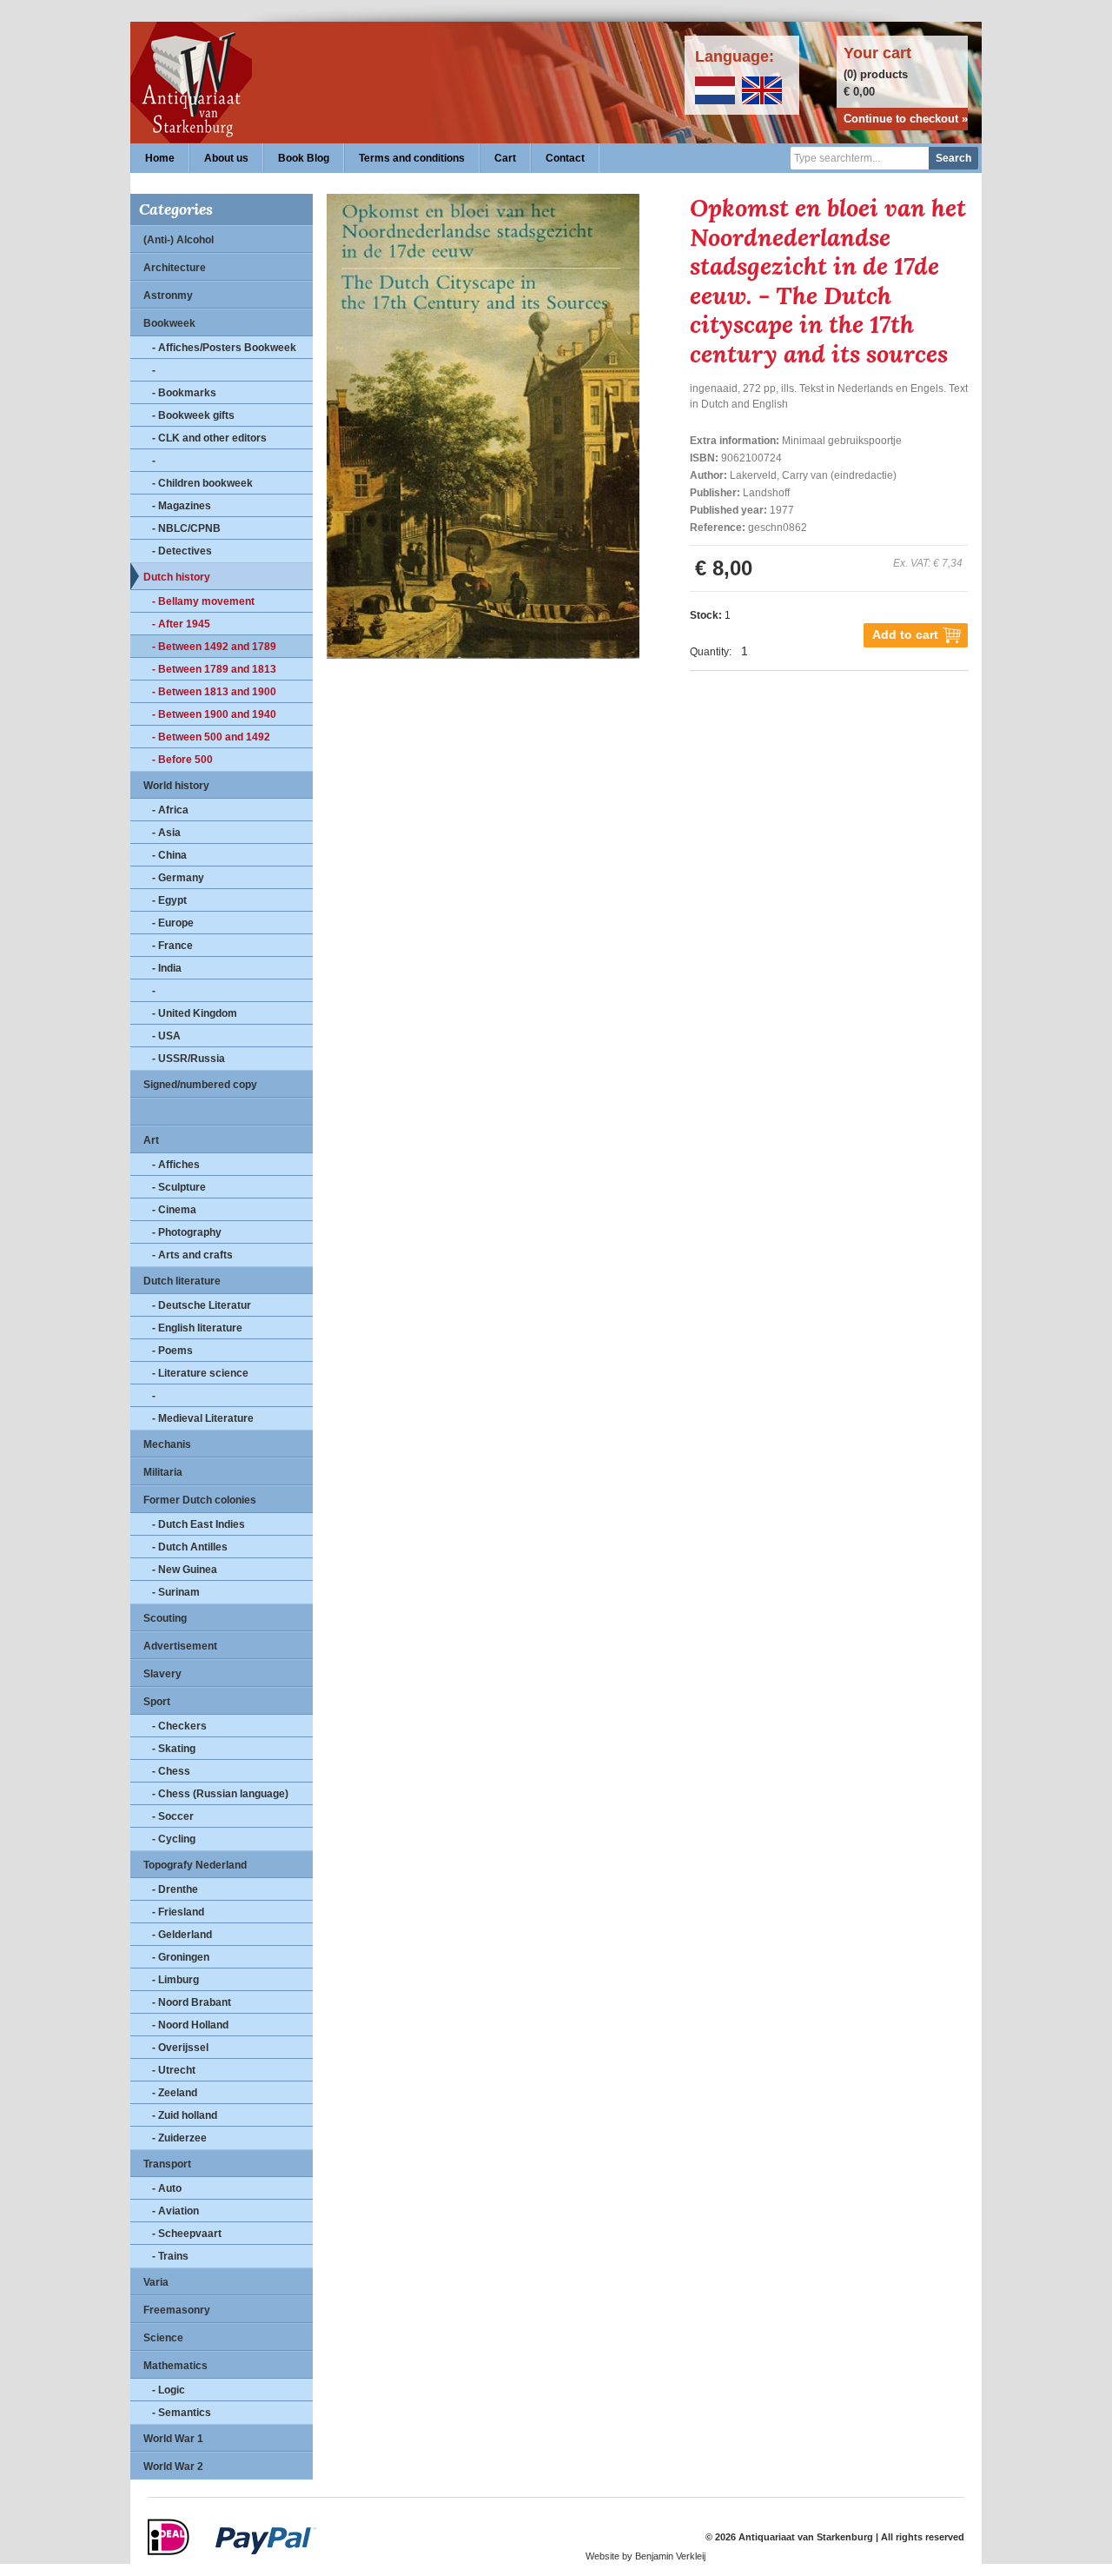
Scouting (165, 1618)
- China (169, 855)
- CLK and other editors (209, 438)
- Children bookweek (202, 483)
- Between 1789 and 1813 (214, 669)
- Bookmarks (184, 393)
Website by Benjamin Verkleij (645, 2556)
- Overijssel (180, 2048)
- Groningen (181, 1957)
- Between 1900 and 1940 (214, 714)
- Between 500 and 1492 (211, 737)
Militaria (163, 1472)
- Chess (171, 1771)
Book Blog (304, 158)
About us (226, 158)
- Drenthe (175, 1889)
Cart (505, 158)
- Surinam (176, 1592)
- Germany (178, 878)
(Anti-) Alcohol (179, 240)
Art (151, 1140)
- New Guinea (185, 1570)
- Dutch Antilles (190, 1547)
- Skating (174, 1749)
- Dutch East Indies (199, 1524)
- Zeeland (175, 2093)
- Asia (166, 833)
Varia (156, 2282)
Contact (565, 158)
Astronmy (168, 295)
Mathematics (175, 2366)
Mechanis (167, 1444)
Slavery (162, 1674)
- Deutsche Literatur (202, 1305)
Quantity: (711, 652)
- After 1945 (181, 624)
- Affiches (176, 1165)
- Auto (167, 2188)
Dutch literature (182, 1281)
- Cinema (174, 1210)
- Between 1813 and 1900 (214, 692)
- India (167, 968)
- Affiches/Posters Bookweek (224, 348)
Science (163, 2338)
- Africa (170, 810)
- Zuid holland (185, 2115)
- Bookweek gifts (193, 415)
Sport (157, 1702)
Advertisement (180, 1646)
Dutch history (177, 577)
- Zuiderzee (179, 2138)
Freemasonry (177, 2310)
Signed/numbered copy (200, 1085)
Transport (167, 2164)
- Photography (187, 1232)
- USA (166, 1036)
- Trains (170, 2256)
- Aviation (175, 2211)
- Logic (169, 2390)
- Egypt (169, 900)
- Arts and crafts (192, 1255)
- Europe (173, 923)
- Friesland (178, 1912)
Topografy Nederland (195, 1865)
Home (160, 158)
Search (953, 158)
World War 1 (173, 2439)
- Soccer (173, 1816)
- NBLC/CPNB (186, 528)
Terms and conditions (412, 158)
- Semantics (182, 2413)
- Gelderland (182, 1935)
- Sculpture (179, 1187)
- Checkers (179, 1726)
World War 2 (173, 2466)
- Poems (172, 1351)
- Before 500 (182, 760)
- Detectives (182, 551)
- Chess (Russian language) (220, 1794)
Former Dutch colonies (200, 1500)
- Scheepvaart (187, 2234)
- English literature (197, 1328)
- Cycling (174, 1839)
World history (176, 786)
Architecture (175, 268)
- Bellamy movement (203, 601)
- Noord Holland (190, 2025)
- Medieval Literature (203, 1418)
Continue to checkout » (906, 119)
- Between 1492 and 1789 (214, 647)
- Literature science (200, 1373)
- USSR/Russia (189, 1059)
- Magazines (182, 506)
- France (172, 946)
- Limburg (175, 1980)
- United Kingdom (195, 1013)
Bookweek (169, 323)
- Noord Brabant (192, 2002)
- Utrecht (174, 2070)
